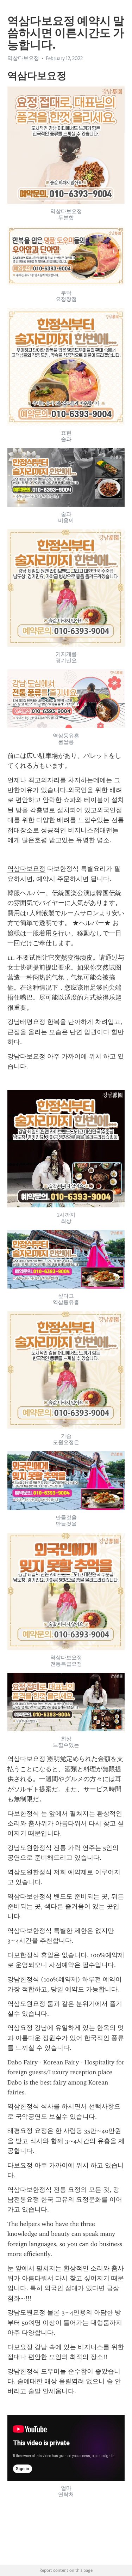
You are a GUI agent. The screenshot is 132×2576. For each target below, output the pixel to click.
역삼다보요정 (26, 869)
